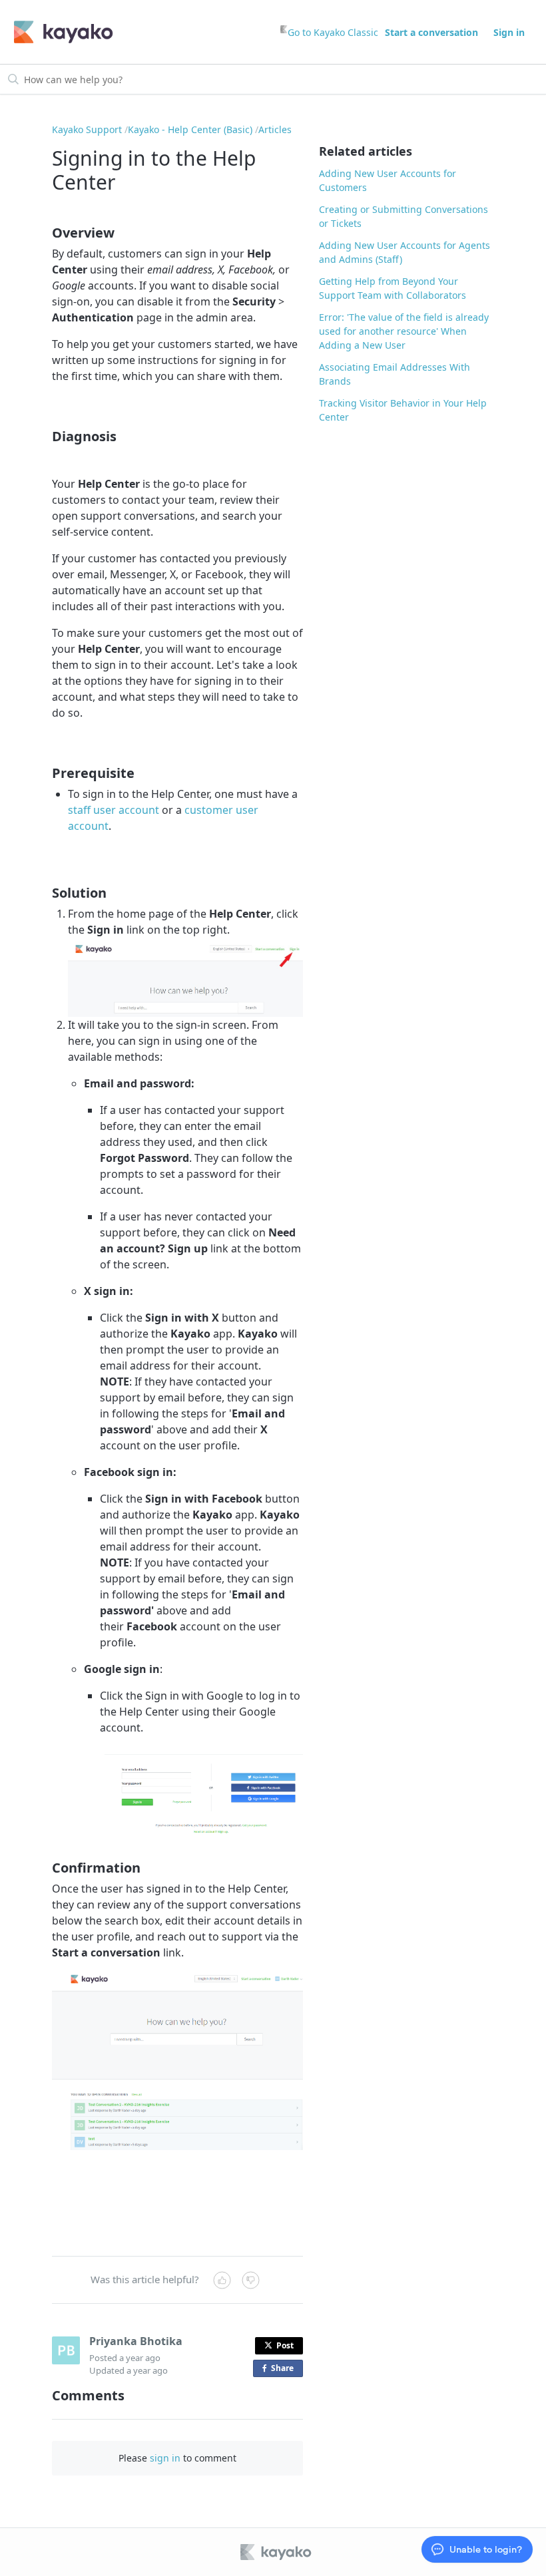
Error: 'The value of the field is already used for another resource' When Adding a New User (404, 331)
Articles (275, 129)
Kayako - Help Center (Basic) (190, 129)
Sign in (509, 32)
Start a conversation (431, 32)
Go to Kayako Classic (333, 32)
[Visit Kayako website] (277, 2552)
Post (285, 2345)
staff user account (114, 810)
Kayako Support (87, 129)
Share (285, 2370)
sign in (165, 2458)
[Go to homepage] (64, 32)
